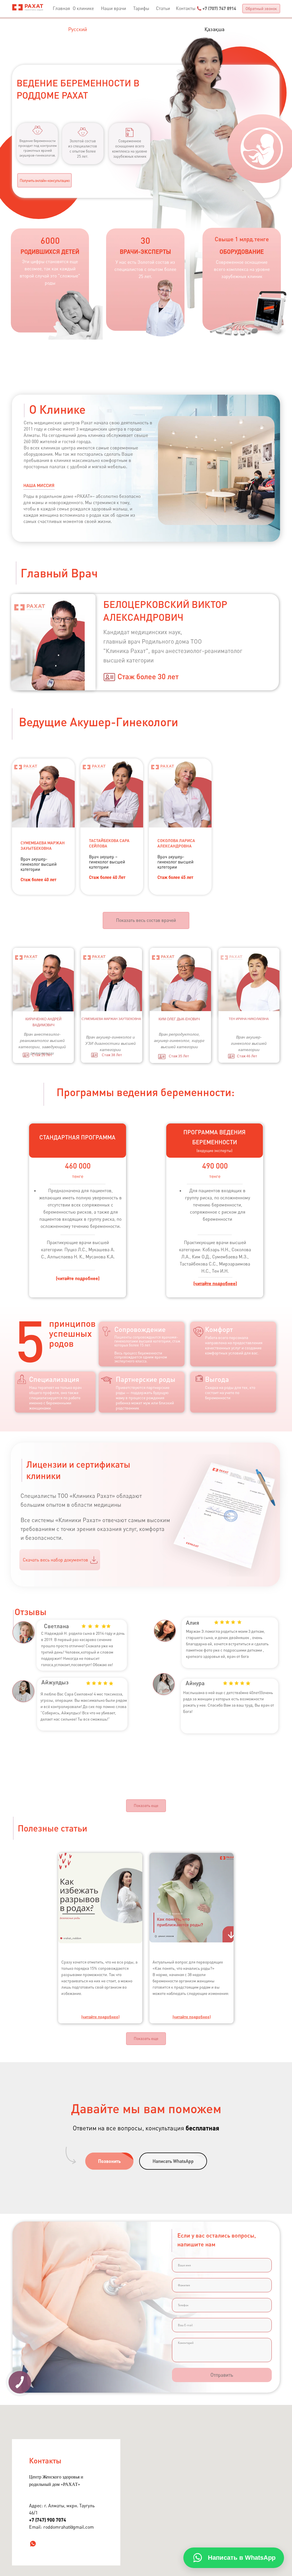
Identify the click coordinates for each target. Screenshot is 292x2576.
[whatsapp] (33, 2544)
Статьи (163, 8)
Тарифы (141, 8)
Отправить (222, 2375)
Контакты (186, 8)
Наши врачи (113, 8)
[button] (261, 9)
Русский (78, 29)
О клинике (83, 8)
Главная (61, 8)
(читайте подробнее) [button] (78, 1278)
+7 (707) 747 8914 (219, 8)
